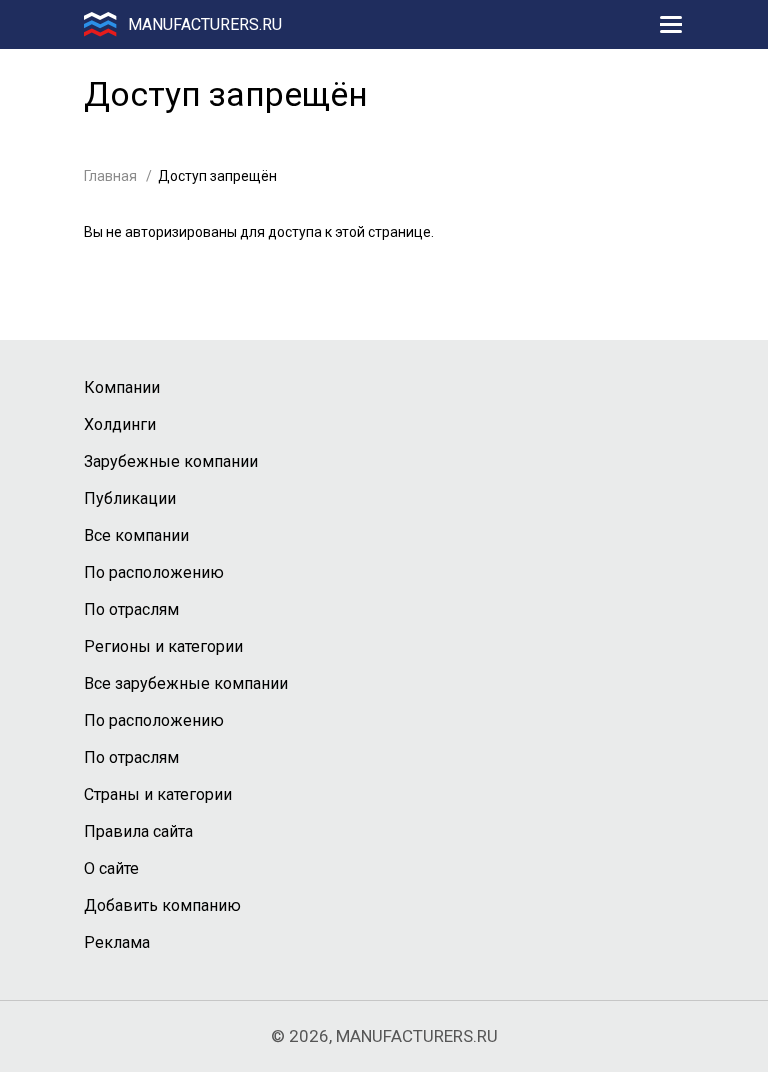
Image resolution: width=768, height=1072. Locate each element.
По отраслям (131, 609)
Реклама (117, 942)
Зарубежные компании (171, 461)
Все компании (136, 535)
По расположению (154, 572)
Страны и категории (158, 794)
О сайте (111, 868)
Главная (110, 176)
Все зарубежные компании (186, 683)
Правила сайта (138, 831)
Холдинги (120, 424)
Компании (122, 387)
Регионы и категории (163, 646)
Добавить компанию (162, 905)
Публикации (130, 498)
